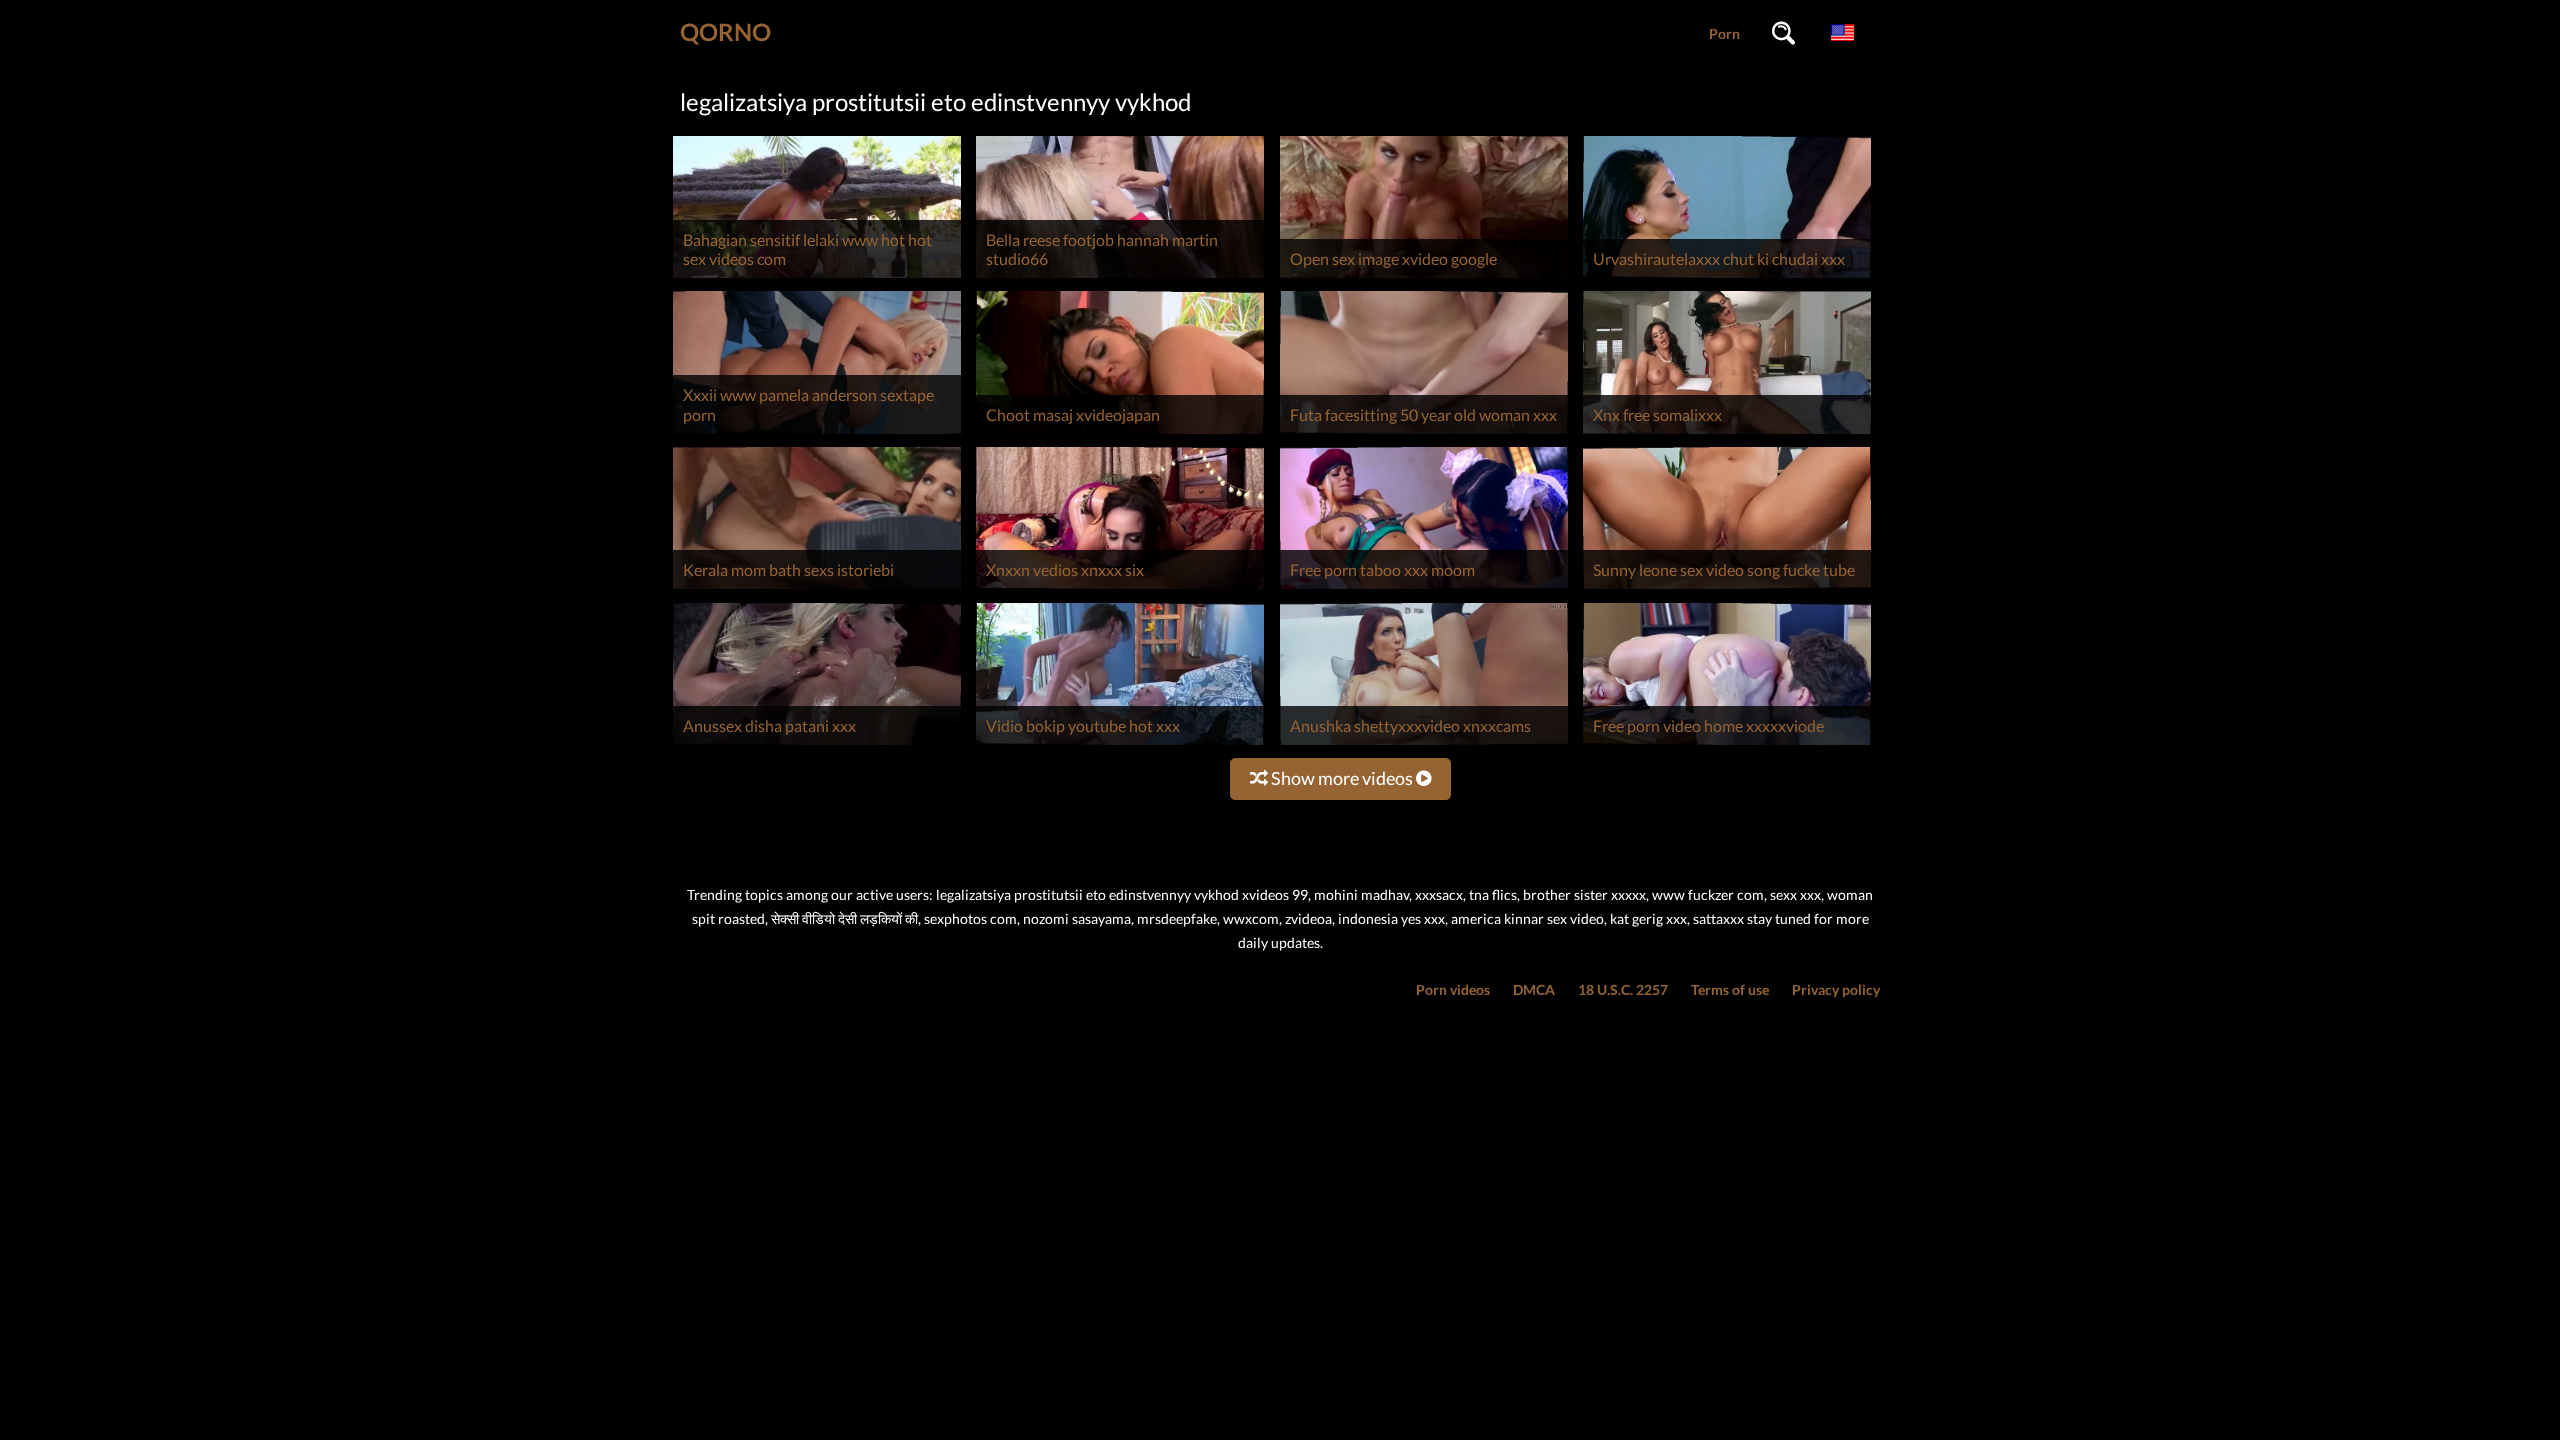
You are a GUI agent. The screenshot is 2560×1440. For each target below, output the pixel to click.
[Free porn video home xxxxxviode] (1727, 744)
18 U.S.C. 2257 (1623, 989)
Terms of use (1730, 989)
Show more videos (1342, 778)
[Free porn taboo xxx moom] (1424, 588)
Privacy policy (1836, 989)
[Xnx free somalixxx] (1727, 433)
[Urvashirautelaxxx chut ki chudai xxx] (1727, 277)
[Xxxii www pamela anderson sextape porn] (817, 433)
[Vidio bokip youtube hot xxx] (1120, 744)
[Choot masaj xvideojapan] (1120, 433)
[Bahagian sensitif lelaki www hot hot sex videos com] (817, 277)
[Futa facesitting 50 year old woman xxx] (1424, 433)
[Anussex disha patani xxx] (817, 744)
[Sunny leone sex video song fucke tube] (1727, 588)
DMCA (1534, 989)
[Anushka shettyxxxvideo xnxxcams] (1424, 744)
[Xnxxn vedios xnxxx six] (1120, 588)
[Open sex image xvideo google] (1424, 277)
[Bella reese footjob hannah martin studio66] (1120, 277)
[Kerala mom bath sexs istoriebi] (817, 588)
